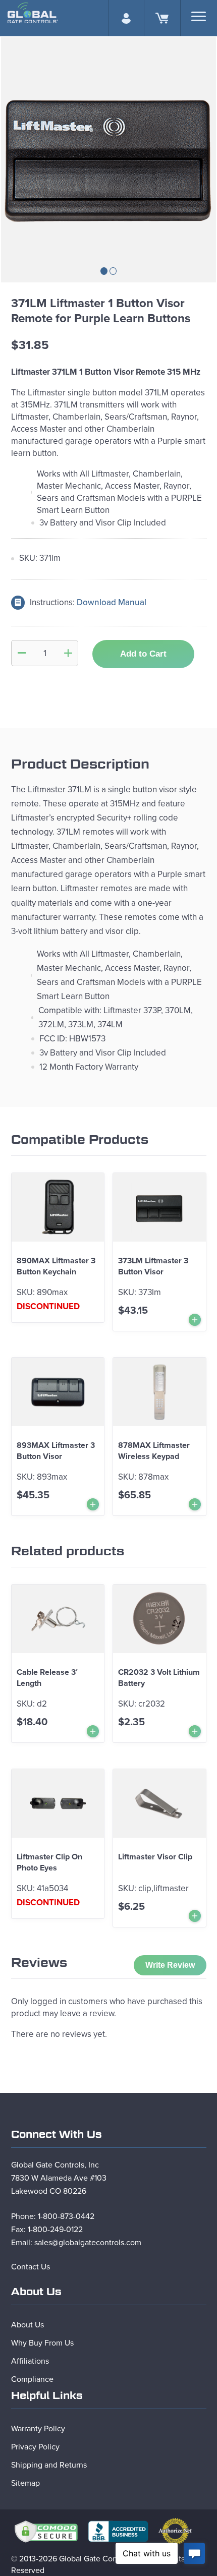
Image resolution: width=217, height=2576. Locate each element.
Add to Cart (143, 654)
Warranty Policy (38, 2429)
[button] (104, 271)
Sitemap (25, 2483)
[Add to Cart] (195, 1320)
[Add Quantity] (68, 653)
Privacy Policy (35, 2447)
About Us (28, 2325)
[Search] (199, 16)
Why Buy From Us (42, 2343)
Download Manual (112, 602)
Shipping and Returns (49, 2465)
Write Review (170, 1965)
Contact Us (31, 2267)
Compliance (32, 2379)
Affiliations (30, 2361)
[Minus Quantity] (22, 653)
